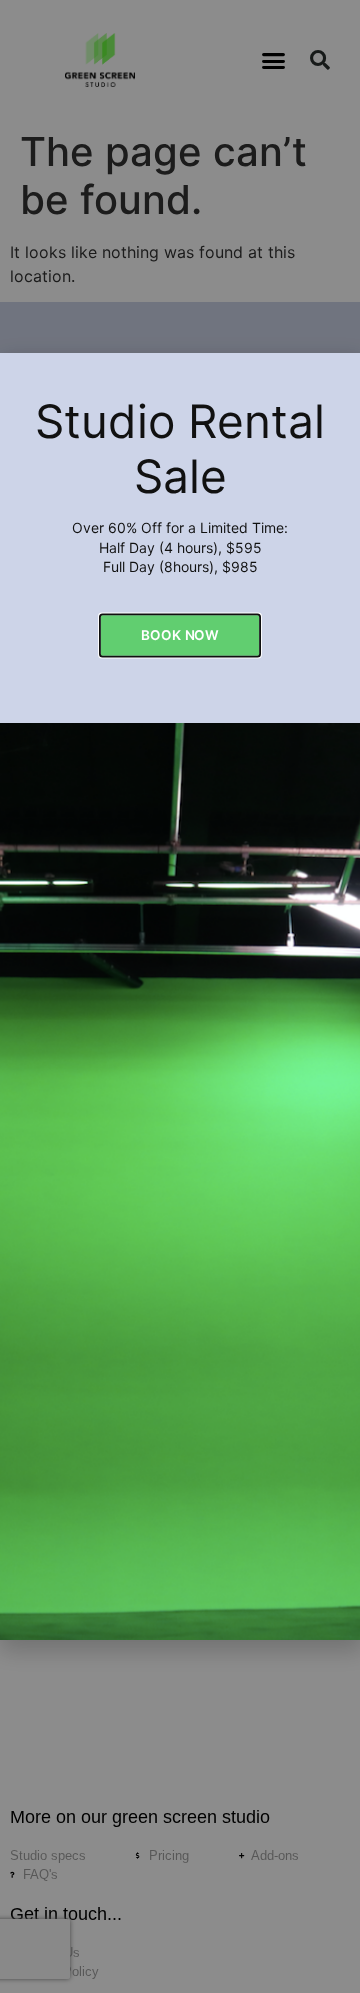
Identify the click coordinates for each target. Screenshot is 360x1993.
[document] (180, 996)
